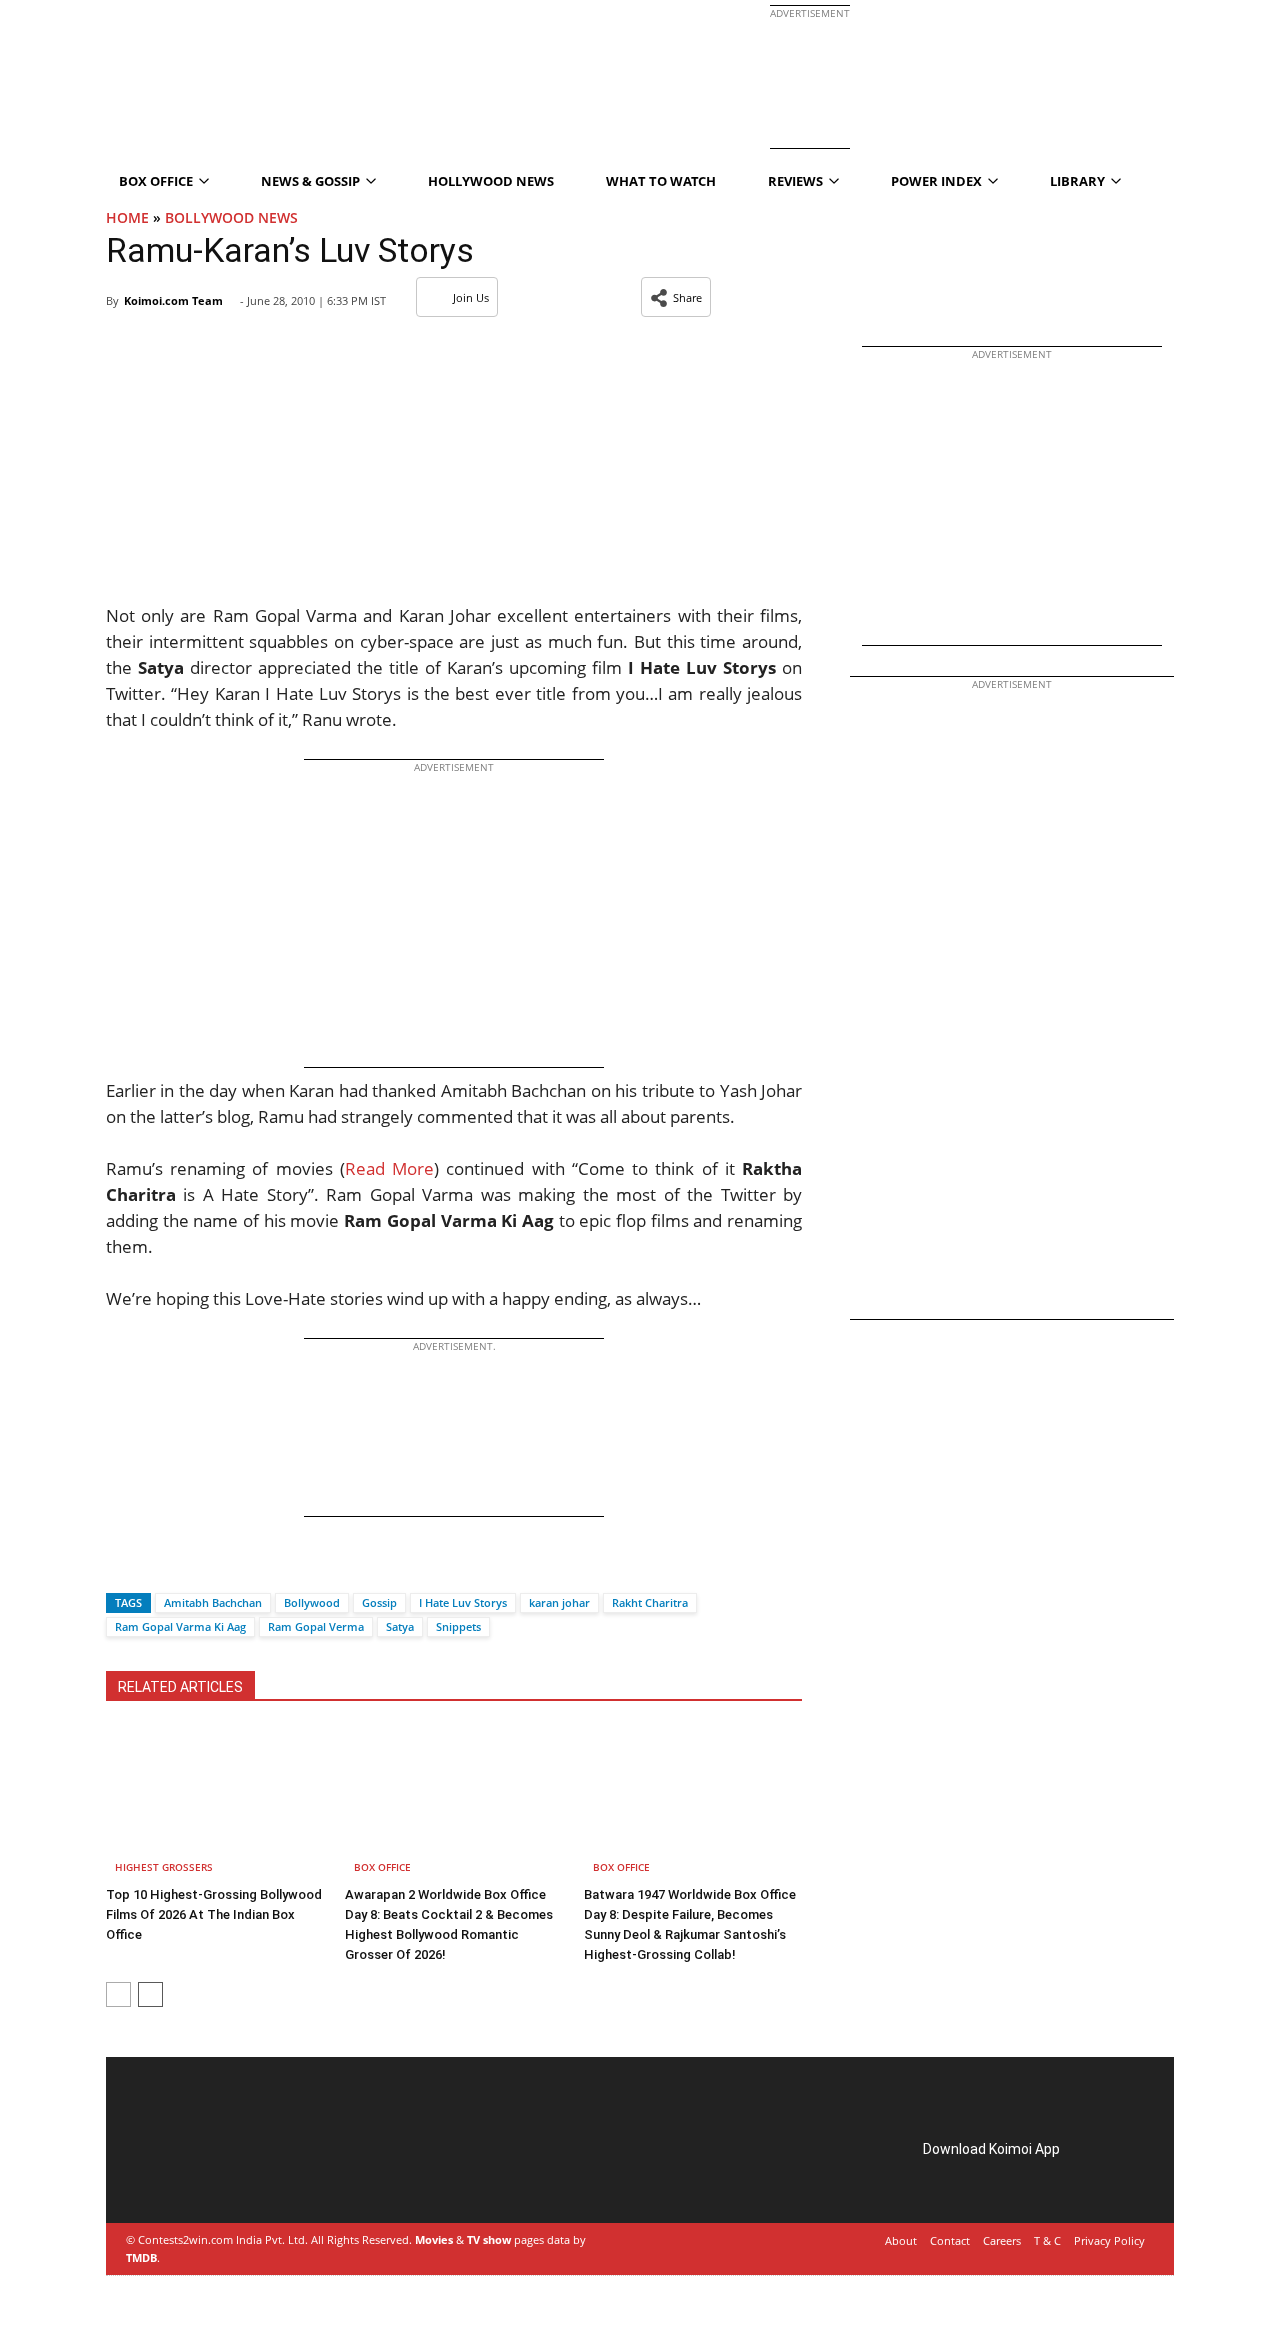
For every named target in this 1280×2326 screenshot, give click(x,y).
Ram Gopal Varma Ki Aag (180, 1626)
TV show (489, 2239)
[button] (676, 297)
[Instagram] (186, 2172)
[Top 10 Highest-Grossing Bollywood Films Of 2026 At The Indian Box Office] (215, 1803)
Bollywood (312, 1602)
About (901, 2240)
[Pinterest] (214, 2172)
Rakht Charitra (650, 1602)
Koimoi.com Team (173, 300)
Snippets (458, 1626)
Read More (389, 1168)
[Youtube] (270, 2172)
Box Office (382, 1867)
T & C (1047, 2240)
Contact (950, 2240)
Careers (1002, 2240)
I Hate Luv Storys (463, 1602)
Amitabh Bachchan (213, 1602)
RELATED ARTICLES (180, 1687)
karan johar (559, 1602)
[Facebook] (121, 1567)
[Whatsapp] (189, 1567)
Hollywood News (491, 181)
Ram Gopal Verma (316, 1626)
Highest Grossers (164, 1867)
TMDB (141, 2257)
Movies (434, 2239)
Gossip (379, 1602)
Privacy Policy (1109, 2240)
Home (127, 217)
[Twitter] (155, 1567)
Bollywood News (231, 217)
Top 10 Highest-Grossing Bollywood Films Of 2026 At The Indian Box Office (214, 1914)
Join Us (471, 297)
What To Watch (661, 181)
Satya (400, 1626)
